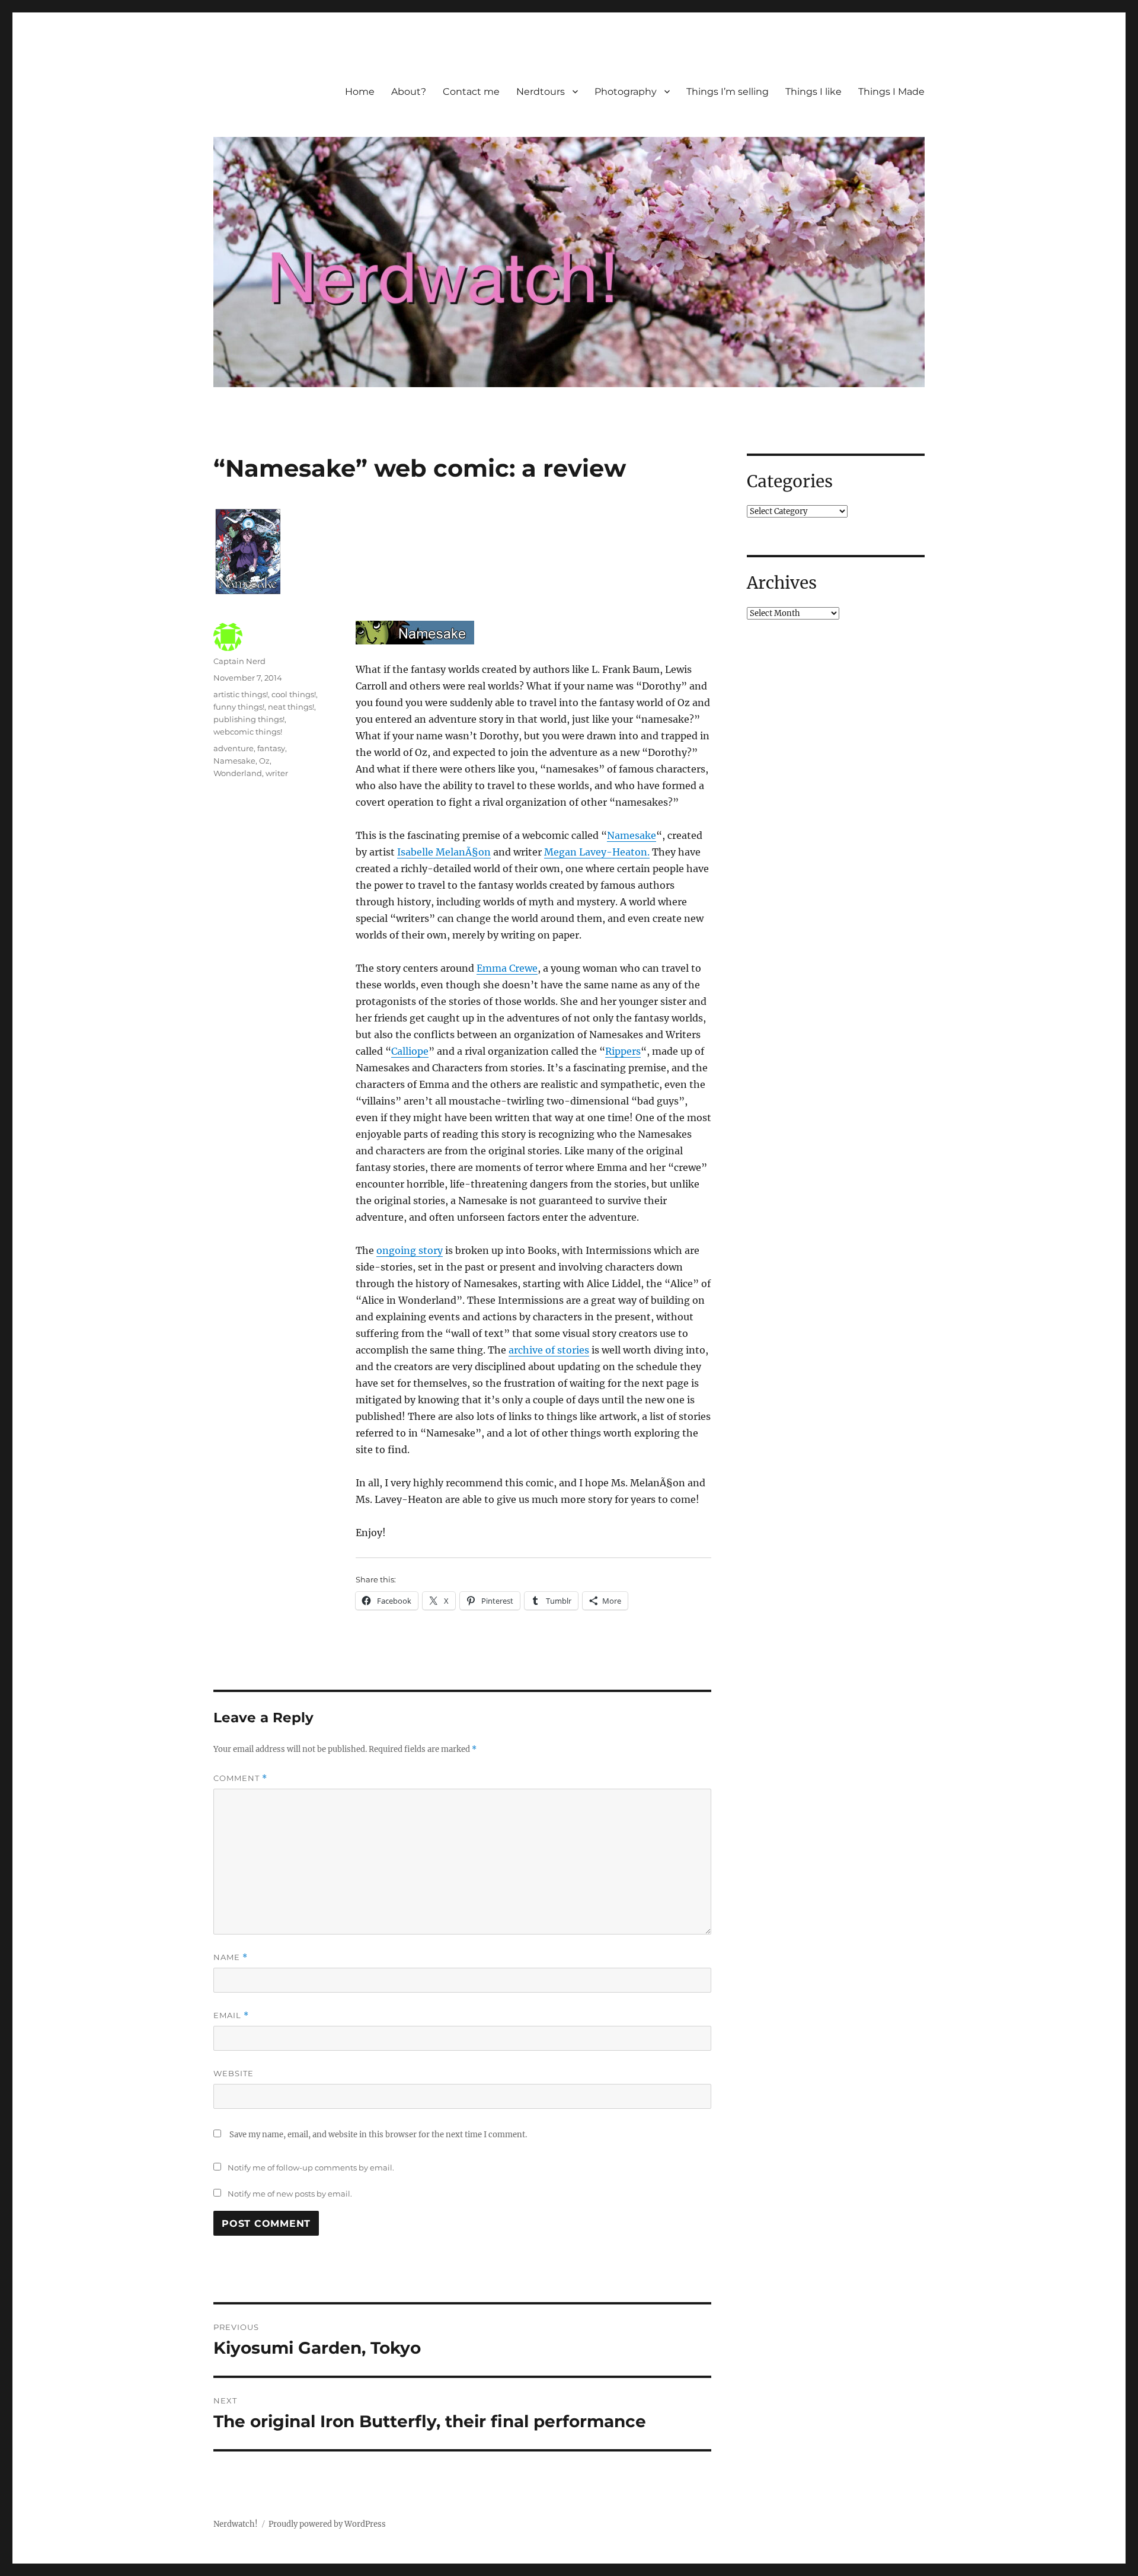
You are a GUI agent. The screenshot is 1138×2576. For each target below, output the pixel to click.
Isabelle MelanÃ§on (444, 852)
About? (409, 92)
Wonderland (238, 773)
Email (231, 2015)
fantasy (271, 748)
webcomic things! (248, 732)
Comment (240, 1778)
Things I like (813, 92)
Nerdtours (541, 92)
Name (231, 1957)
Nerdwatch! (236, 2524)
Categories (790, 481)
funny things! (239, 707)
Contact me (471, 92)
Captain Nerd (239, 661)
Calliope (410, 1051)
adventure (234, 748)
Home (360, 92)
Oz (264, 761)
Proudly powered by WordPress (327, 2524)
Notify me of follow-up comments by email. (311, 2168)
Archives (782, 583)
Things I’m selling (728, 92)
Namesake (632, 835)
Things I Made (891, 92)
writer (277, 773)
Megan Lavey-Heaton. (597, 852)
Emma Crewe (507, 968)
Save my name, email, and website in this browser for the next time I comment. (378, 2135)
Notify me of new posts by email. (290, 2194)
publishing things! (249, 719)
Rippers (623, 1051)
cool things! (294, 694)
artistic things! (241, 694)
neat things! (291, 707)
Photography (626, 92)
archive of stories (549, 1350)
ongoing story (410, 1250)
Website (234, 2073)
